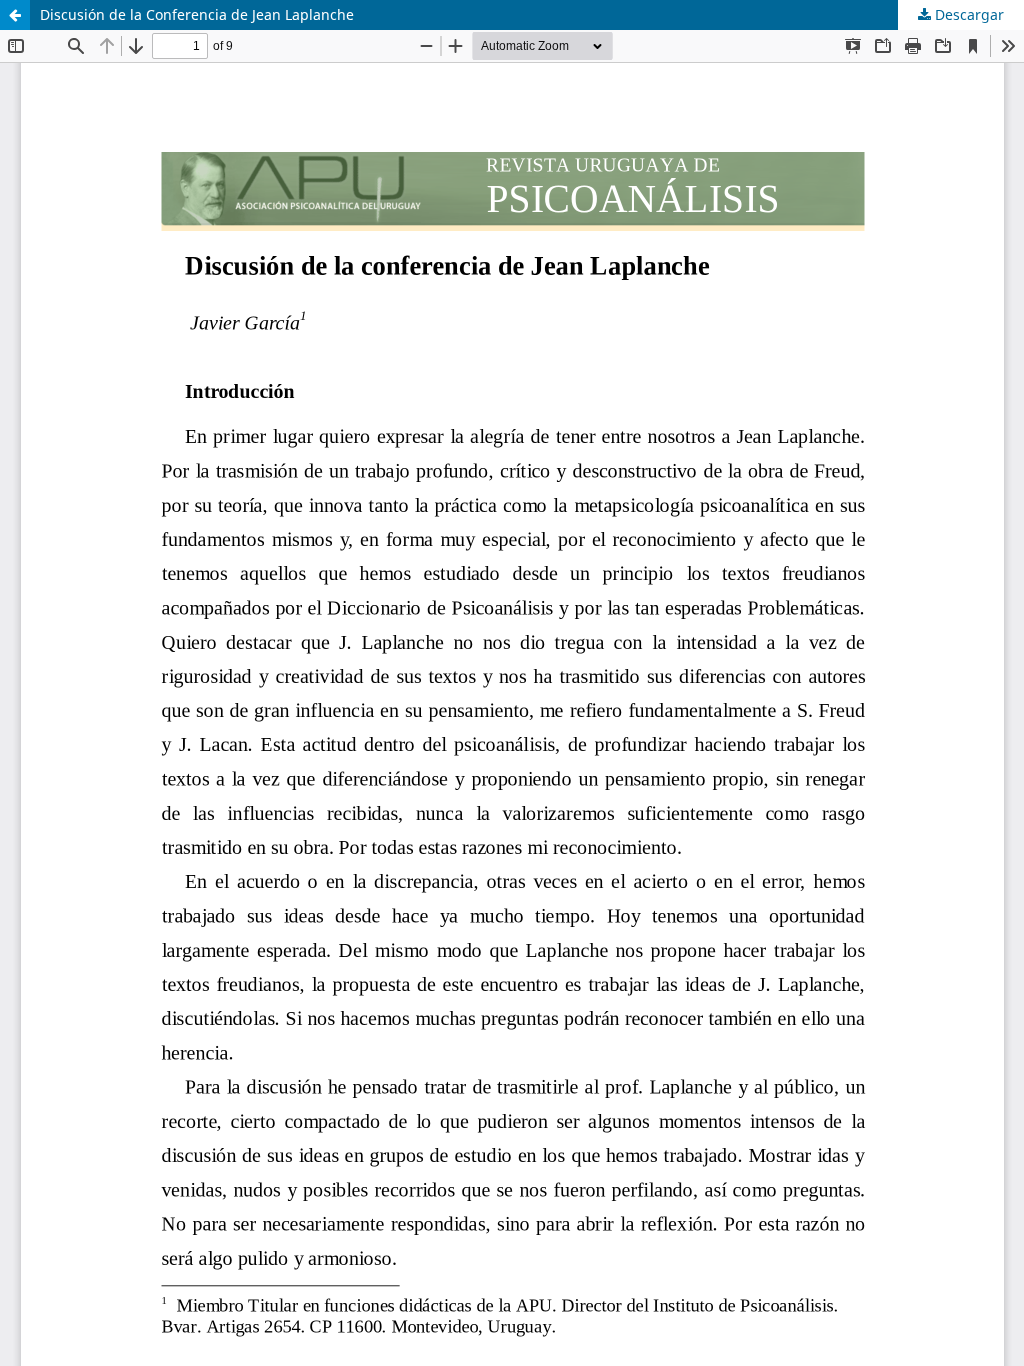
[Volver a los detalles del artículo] (15, 15)
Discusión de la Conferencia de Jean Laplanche (197, 14)
